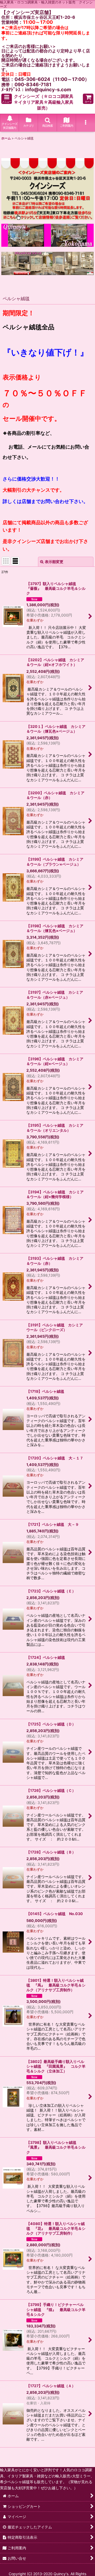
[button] (7, 99)
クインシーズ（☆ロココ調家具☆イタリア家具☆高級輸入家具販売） (44, 102)
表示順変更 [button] (54, 562)
